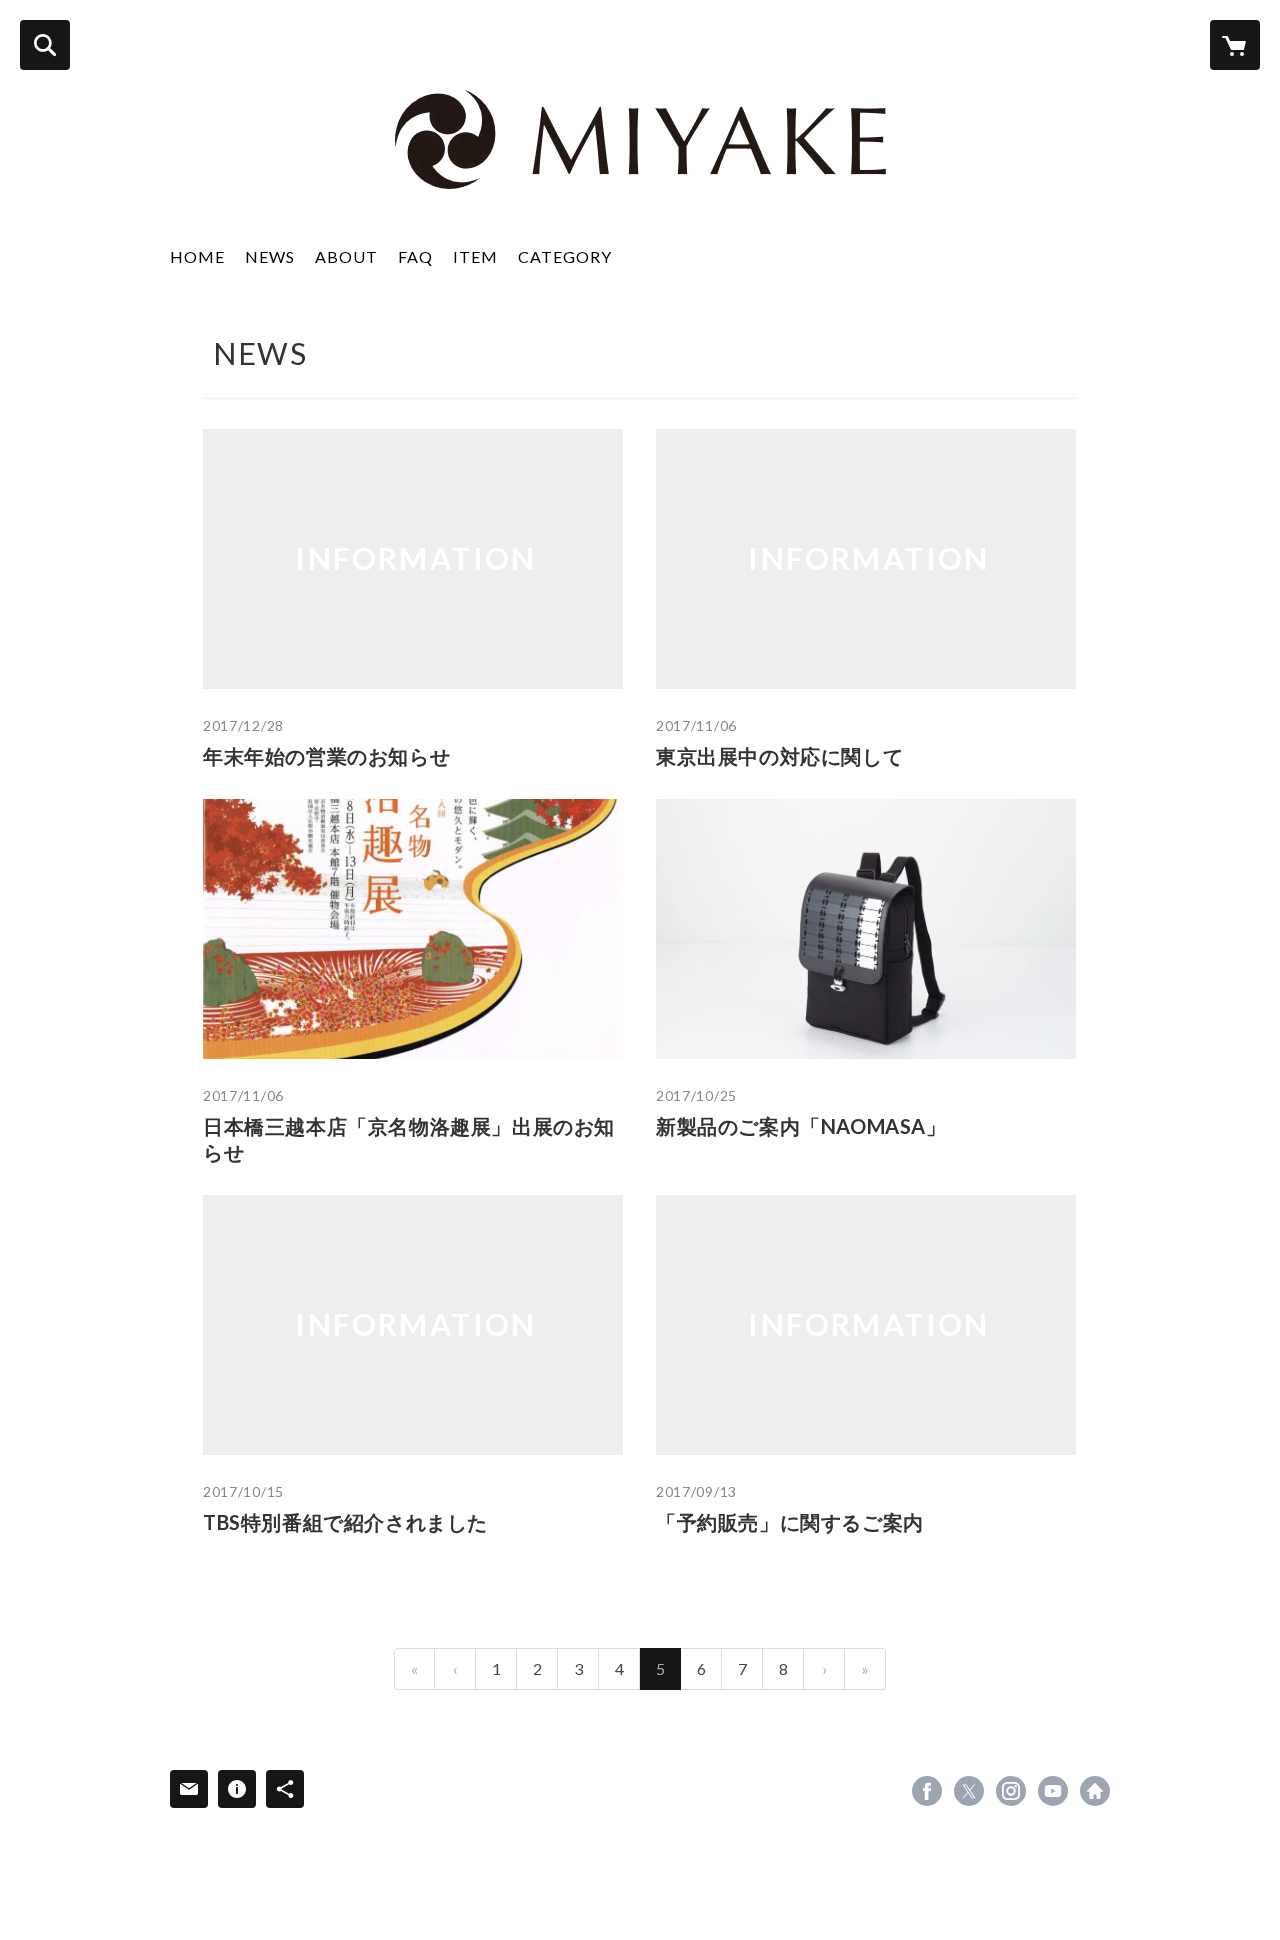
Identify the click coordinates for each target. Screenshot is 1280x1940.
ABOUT (346, 256)
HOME (197, 256)
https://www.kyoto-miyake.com (1095, 1791)
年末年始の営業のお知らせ (326, 756)
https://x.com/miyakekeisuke (969, 1791)
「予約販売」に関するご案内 (790, 1522)
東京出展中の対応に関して (779, 756)
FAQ (415, 256)
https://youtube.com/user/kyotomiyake (1053, 1791)
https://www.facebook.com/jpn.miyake (927, 1791)
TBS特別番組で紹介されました (345, 1522)
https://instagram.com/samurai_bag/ (1011, 1791)
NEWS (270, 256)
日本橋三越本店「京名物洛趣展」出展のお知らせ (409, 1139)
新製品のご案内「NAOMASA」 (801, 1126)
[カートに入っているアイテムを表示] (1235, 45)
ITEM (475, 256)
